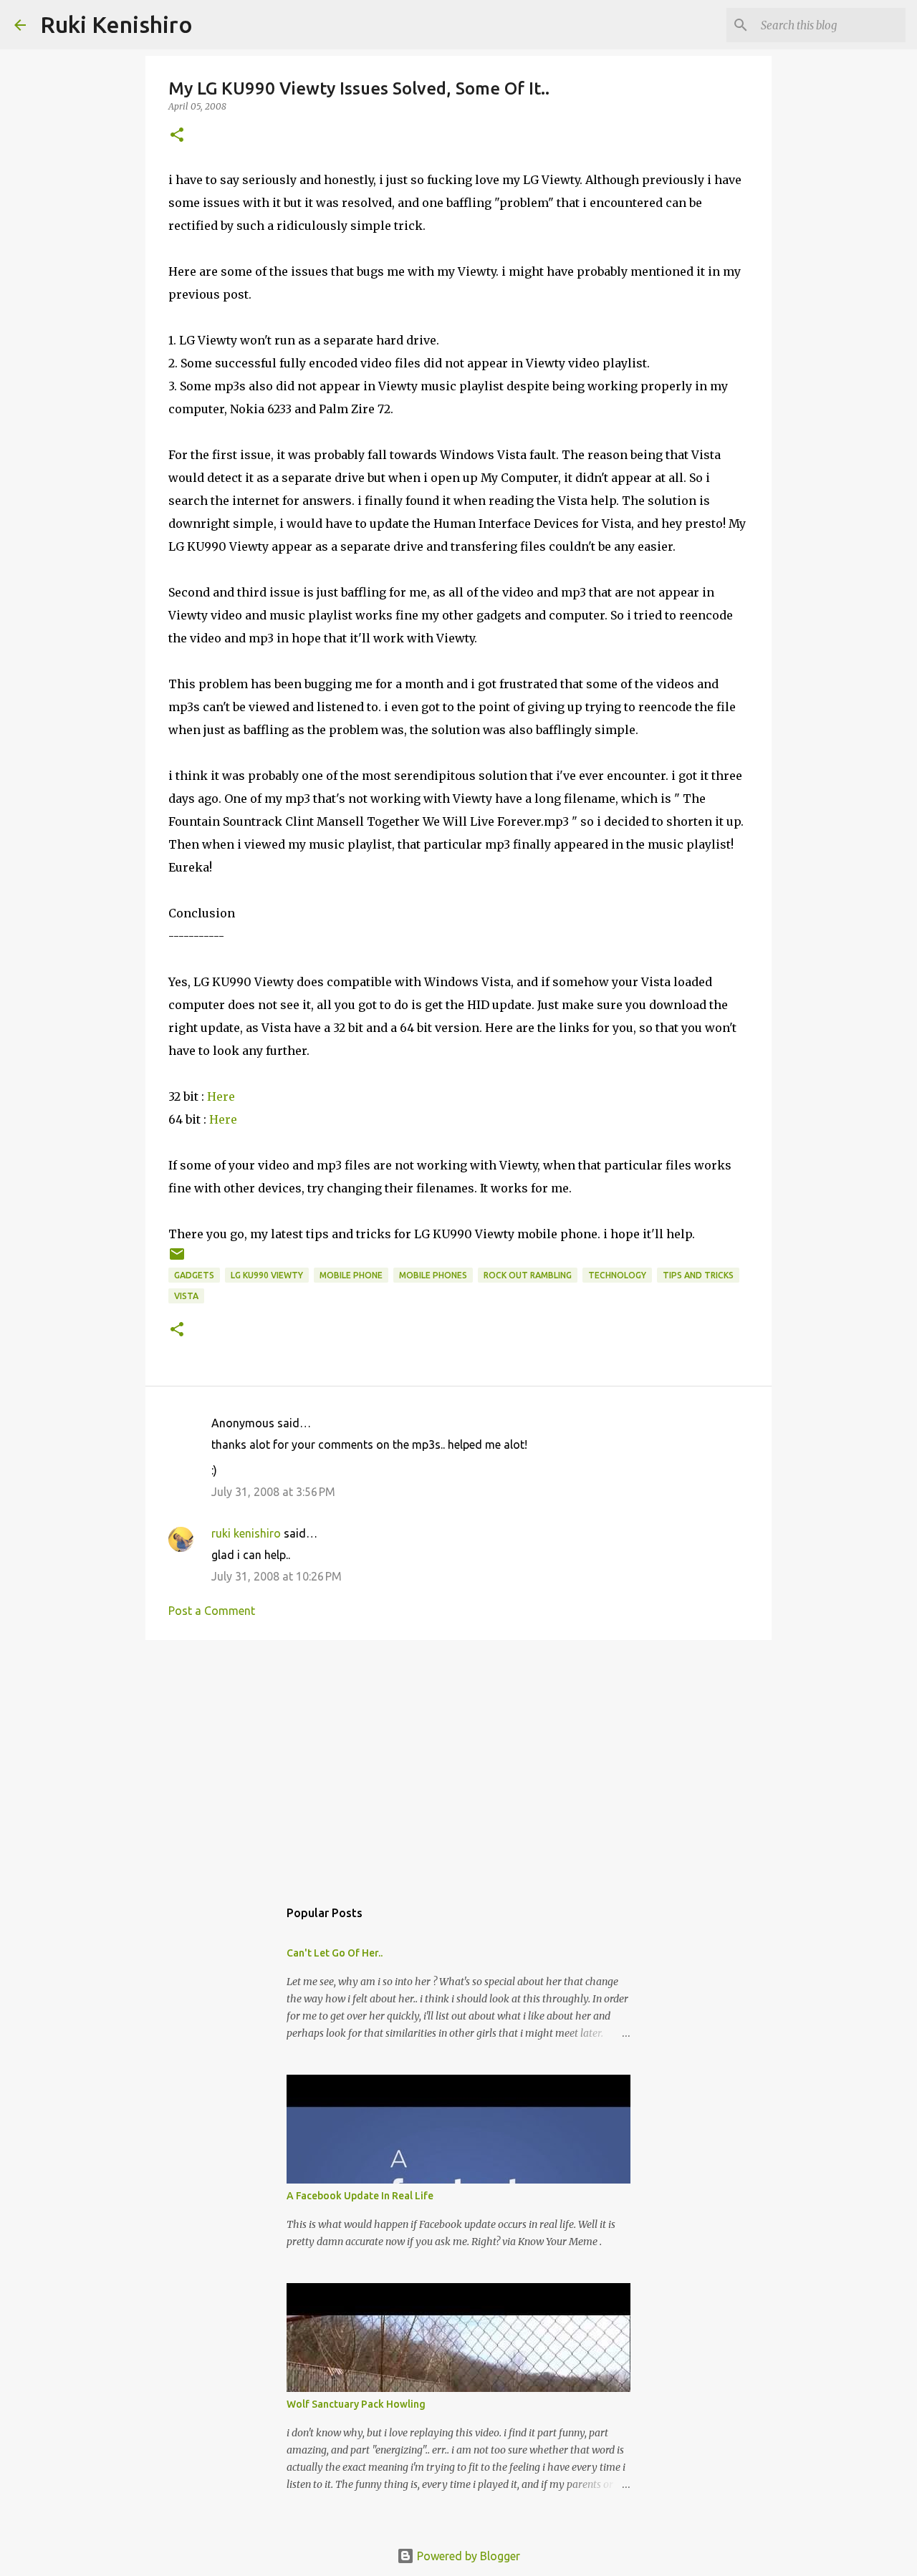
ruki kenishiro (246, 1533)
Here (221, 1096)
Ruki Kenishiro (116, 24)
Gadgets (194, 1275)
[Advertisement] (458, 1762)
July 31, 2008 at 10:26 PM (277, 1576)
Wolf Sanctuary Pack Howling (356, 2404)
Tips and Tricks (698, 1275)
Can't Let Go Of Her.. (335, 1953)
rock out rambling (528, 1275)
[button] (177, 136)
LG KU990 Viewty (267, 1275)
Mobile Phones (433, 1275)
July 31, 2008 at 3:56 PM (273, 1492)
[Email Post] (177, 1259)
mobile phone (351, 1275)
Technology (617, 1275)
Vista (186, 1296)
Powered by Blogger (467, 2556)
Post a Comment (212, 1611)
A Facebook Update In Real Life (360, 2196)
